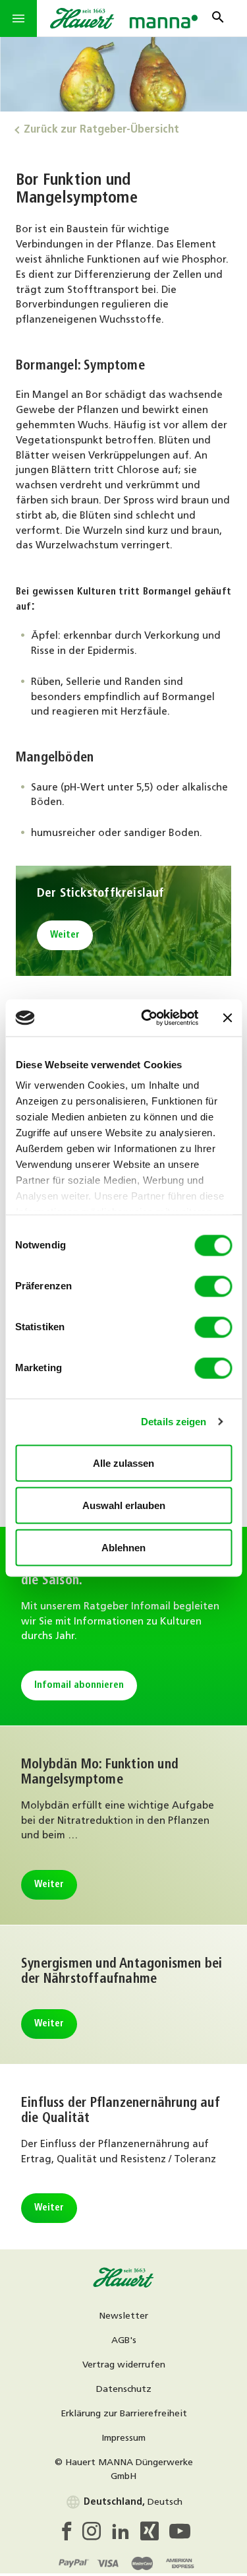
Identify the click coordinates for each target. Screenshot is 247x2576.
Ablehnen (123, 1547)
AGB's (124, 2341)
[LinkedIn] (126, 2535)
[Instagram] (97, 2535)
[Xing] (155, 2535)
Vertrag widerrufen (124, 2365)
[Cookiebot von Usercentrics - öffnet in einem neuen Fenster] (147, 1018)
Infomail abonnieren (79, 1686)
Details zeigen (174, 1422)
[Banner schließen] (227, 1017)
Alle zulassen (123, 1463)
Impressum (123, 2438)
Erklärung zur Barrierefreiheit (124, 2414)
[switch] (213, 1286)
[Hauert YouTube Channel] (180, 2535)
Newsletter (123, 2316)
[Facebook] (70, 2535)
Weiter (65, 935)
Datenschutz (124, 2390)
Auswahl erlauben (124, 1505)
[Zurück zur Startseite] (124, 2286)
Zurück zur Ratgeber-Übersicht (101, 130)
